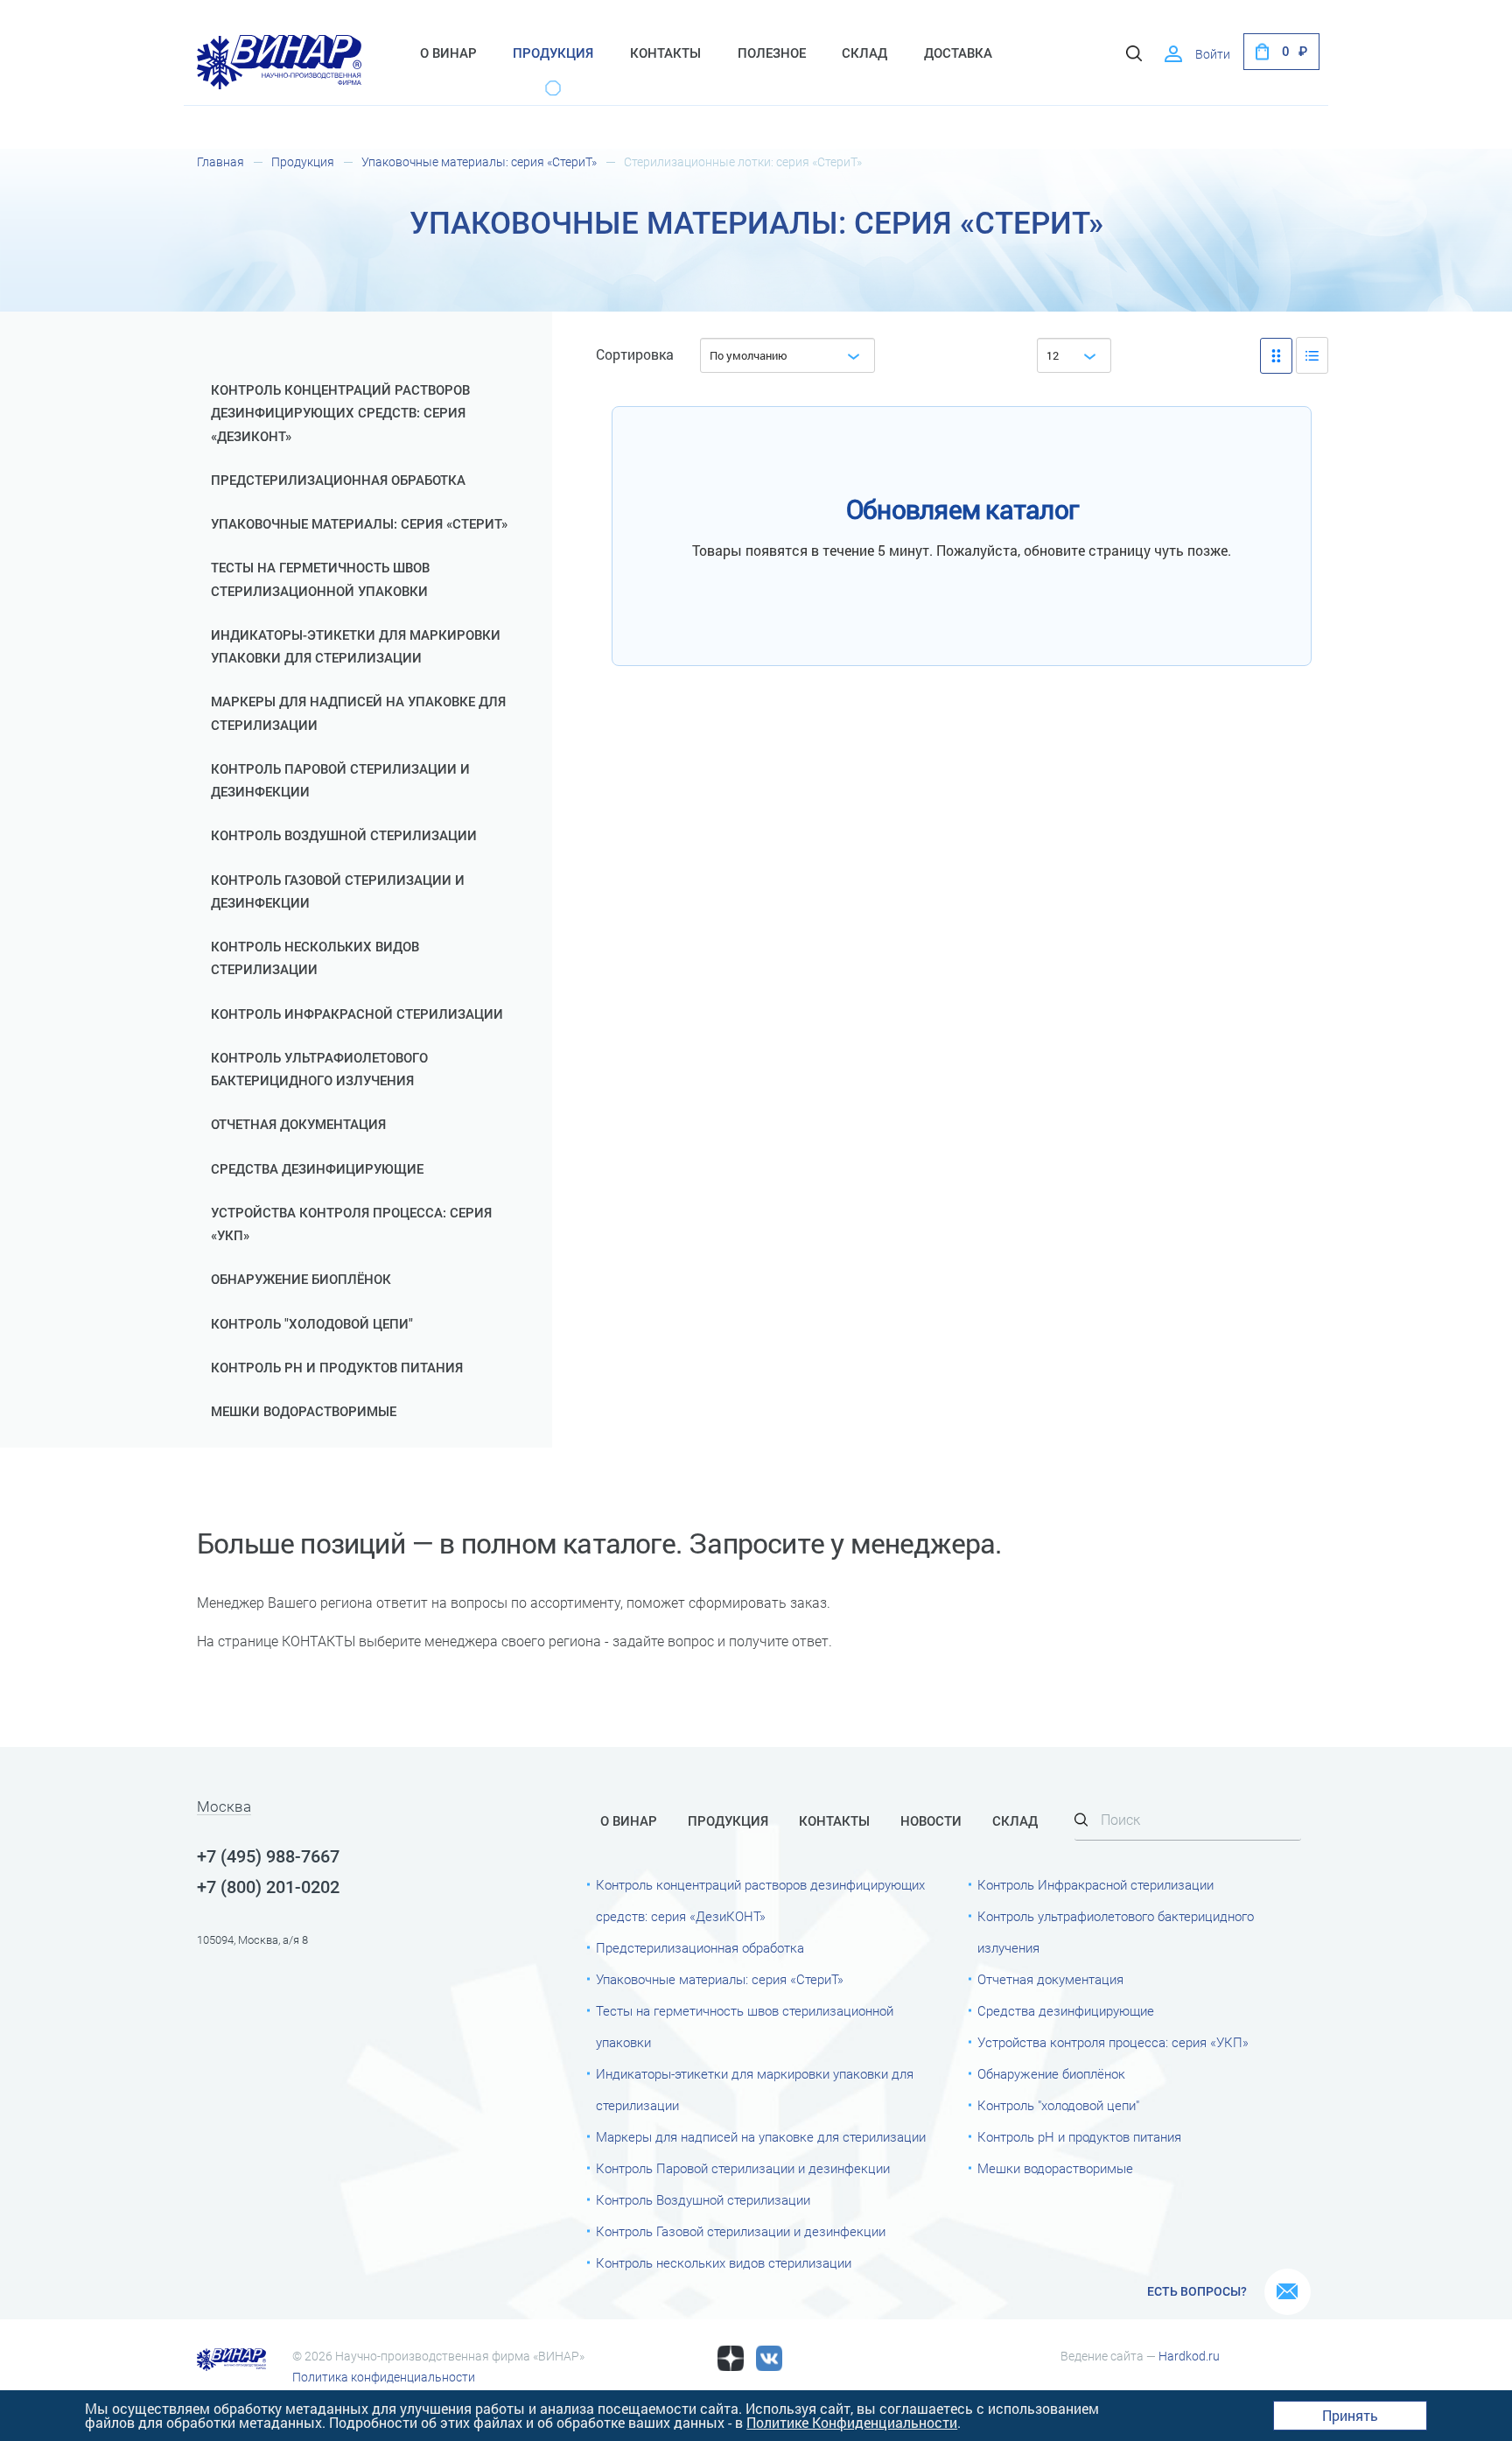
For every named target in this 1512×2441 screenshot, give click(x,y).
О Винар (448, 53)
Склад (864, 53)
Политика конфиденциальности (384, 2377)
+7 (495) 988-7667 (268, 1856)
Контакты (665, 53)
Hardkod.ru (1189, 2356)
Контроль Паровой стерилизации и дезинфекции (340, 781)
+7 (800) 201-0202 (268, 1887)
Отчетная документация (298, 1125)
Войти (1213, 54)
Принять (1350, 2415)
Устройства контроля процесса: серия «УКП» (351, 1224)
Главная (220, 162)
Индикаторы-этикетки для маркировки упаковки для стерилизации (356, 647)
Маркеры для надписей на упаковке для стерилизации (358, 713)
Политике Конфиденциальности (852, 2422)
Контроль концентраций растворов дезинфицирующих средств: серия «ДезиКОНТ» (340, 414)
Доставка (958, 53)
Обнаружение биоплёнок (301, 1280)
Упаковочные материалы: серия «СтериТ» (479, 162)
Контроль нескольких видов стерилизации (315, 958)
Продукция (553, 53)
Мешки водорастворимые (304, 1412)
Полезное (772, 53)
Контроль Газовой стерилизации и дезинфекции (338, 892)
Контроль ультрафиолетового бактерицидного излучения (319, 1070)
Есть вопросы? (1197, 2291)
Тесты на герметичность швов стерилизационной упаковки (320, 579)
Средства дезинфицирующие (317, 1169)
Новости (931, 1821)
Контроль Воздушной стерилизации (344, 836)
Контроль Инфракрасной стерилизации (357, 1014)
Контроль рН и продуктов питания (337, 1368)
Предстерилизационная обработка (338, 480)
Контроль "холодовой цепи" (312, 1324)
